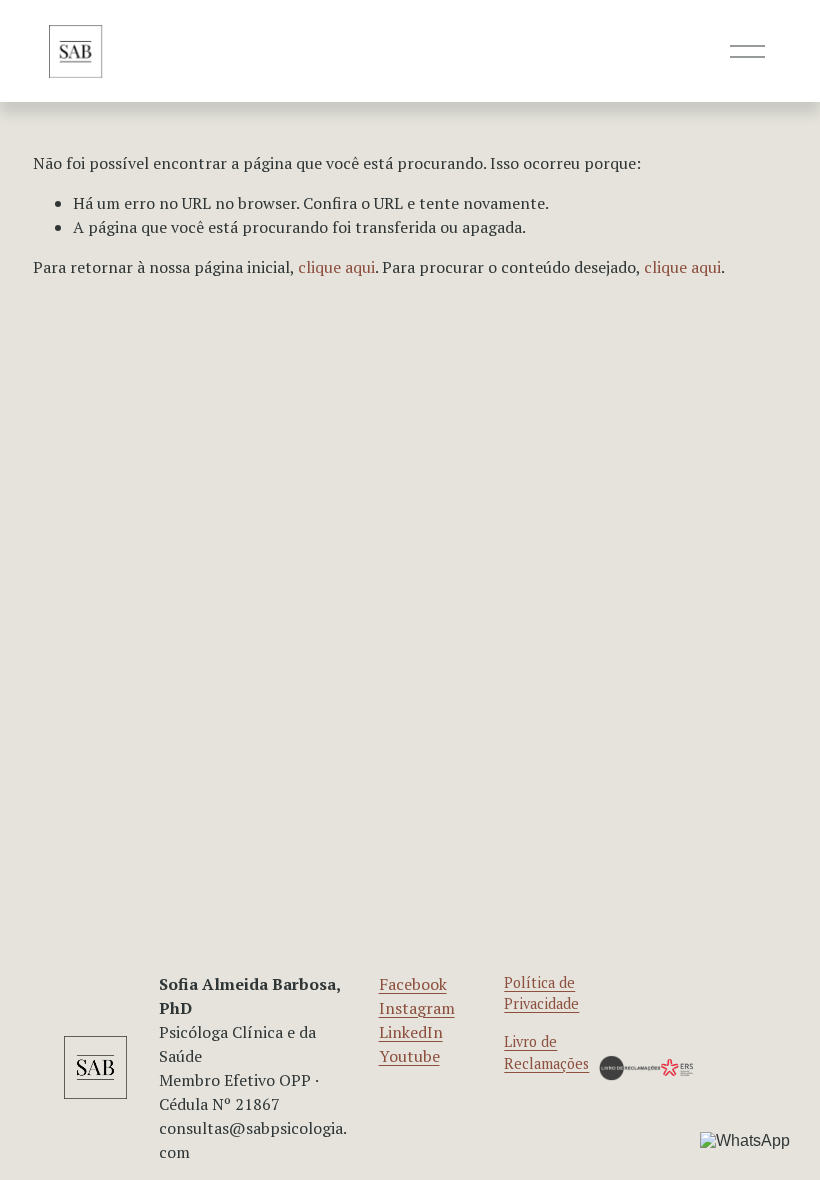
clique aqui (336, 267)
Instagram (417, 1008)
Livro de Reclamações (546, 1052)
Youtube (409, 1056)
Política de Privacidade (541, 993)
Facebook (413, 984)
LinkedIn (411, 1032)
